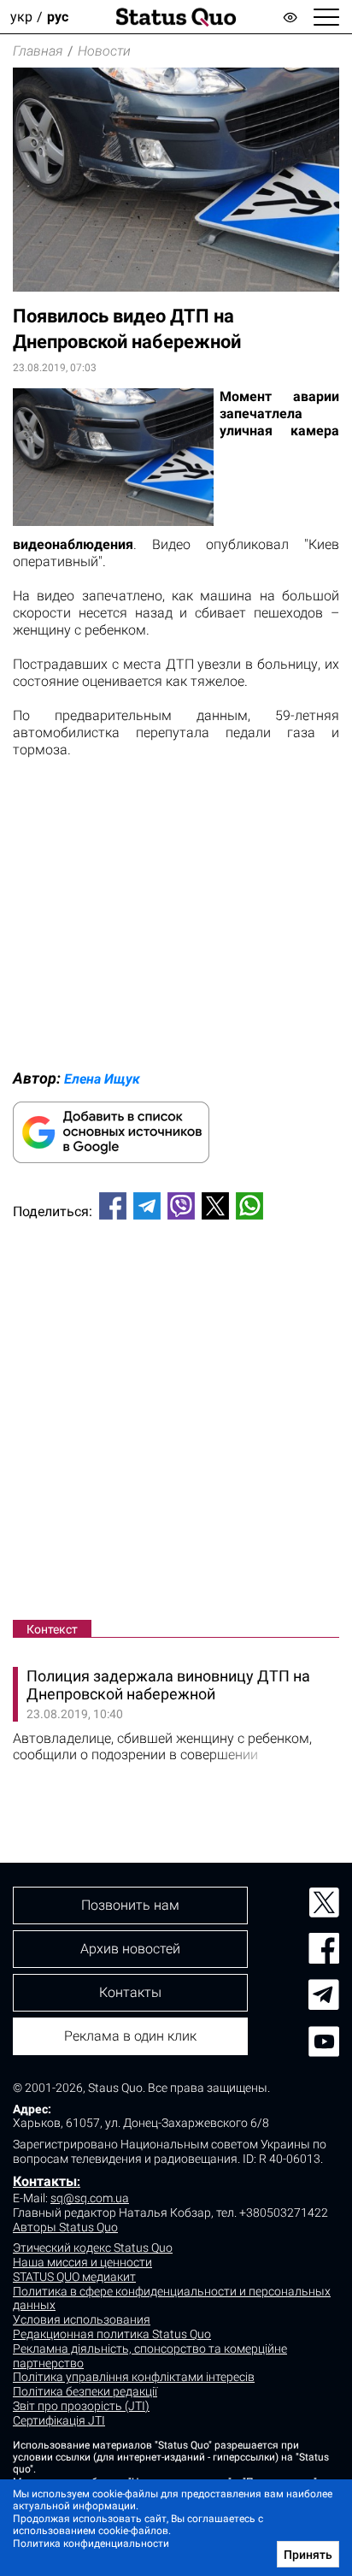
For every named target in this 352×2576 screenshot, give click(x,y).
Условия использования (82, 2319)
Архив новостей (130, 1949)
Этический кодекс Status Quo (93, 2248)
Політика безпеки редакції (85, 2391)
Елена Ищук (102, 1079)
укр (21, 17)
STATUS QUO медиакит (74, 2277)
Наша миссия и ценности (82, 2262)
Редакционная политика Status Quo (112, 2334)
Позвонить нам (130, 1905)
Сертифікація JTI (59, 2420)
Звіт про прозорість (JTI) (81, 2406)
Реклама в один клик (130, 2036)
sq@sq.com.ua (90, 2198)
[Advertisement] (176, 1423)
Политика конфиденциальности (91, 2544)
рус (58, 17)
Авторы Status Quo (65, 2227)
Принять (308, 2555)
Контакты (45, 2181)
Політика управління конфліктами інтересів (134, 2377)
